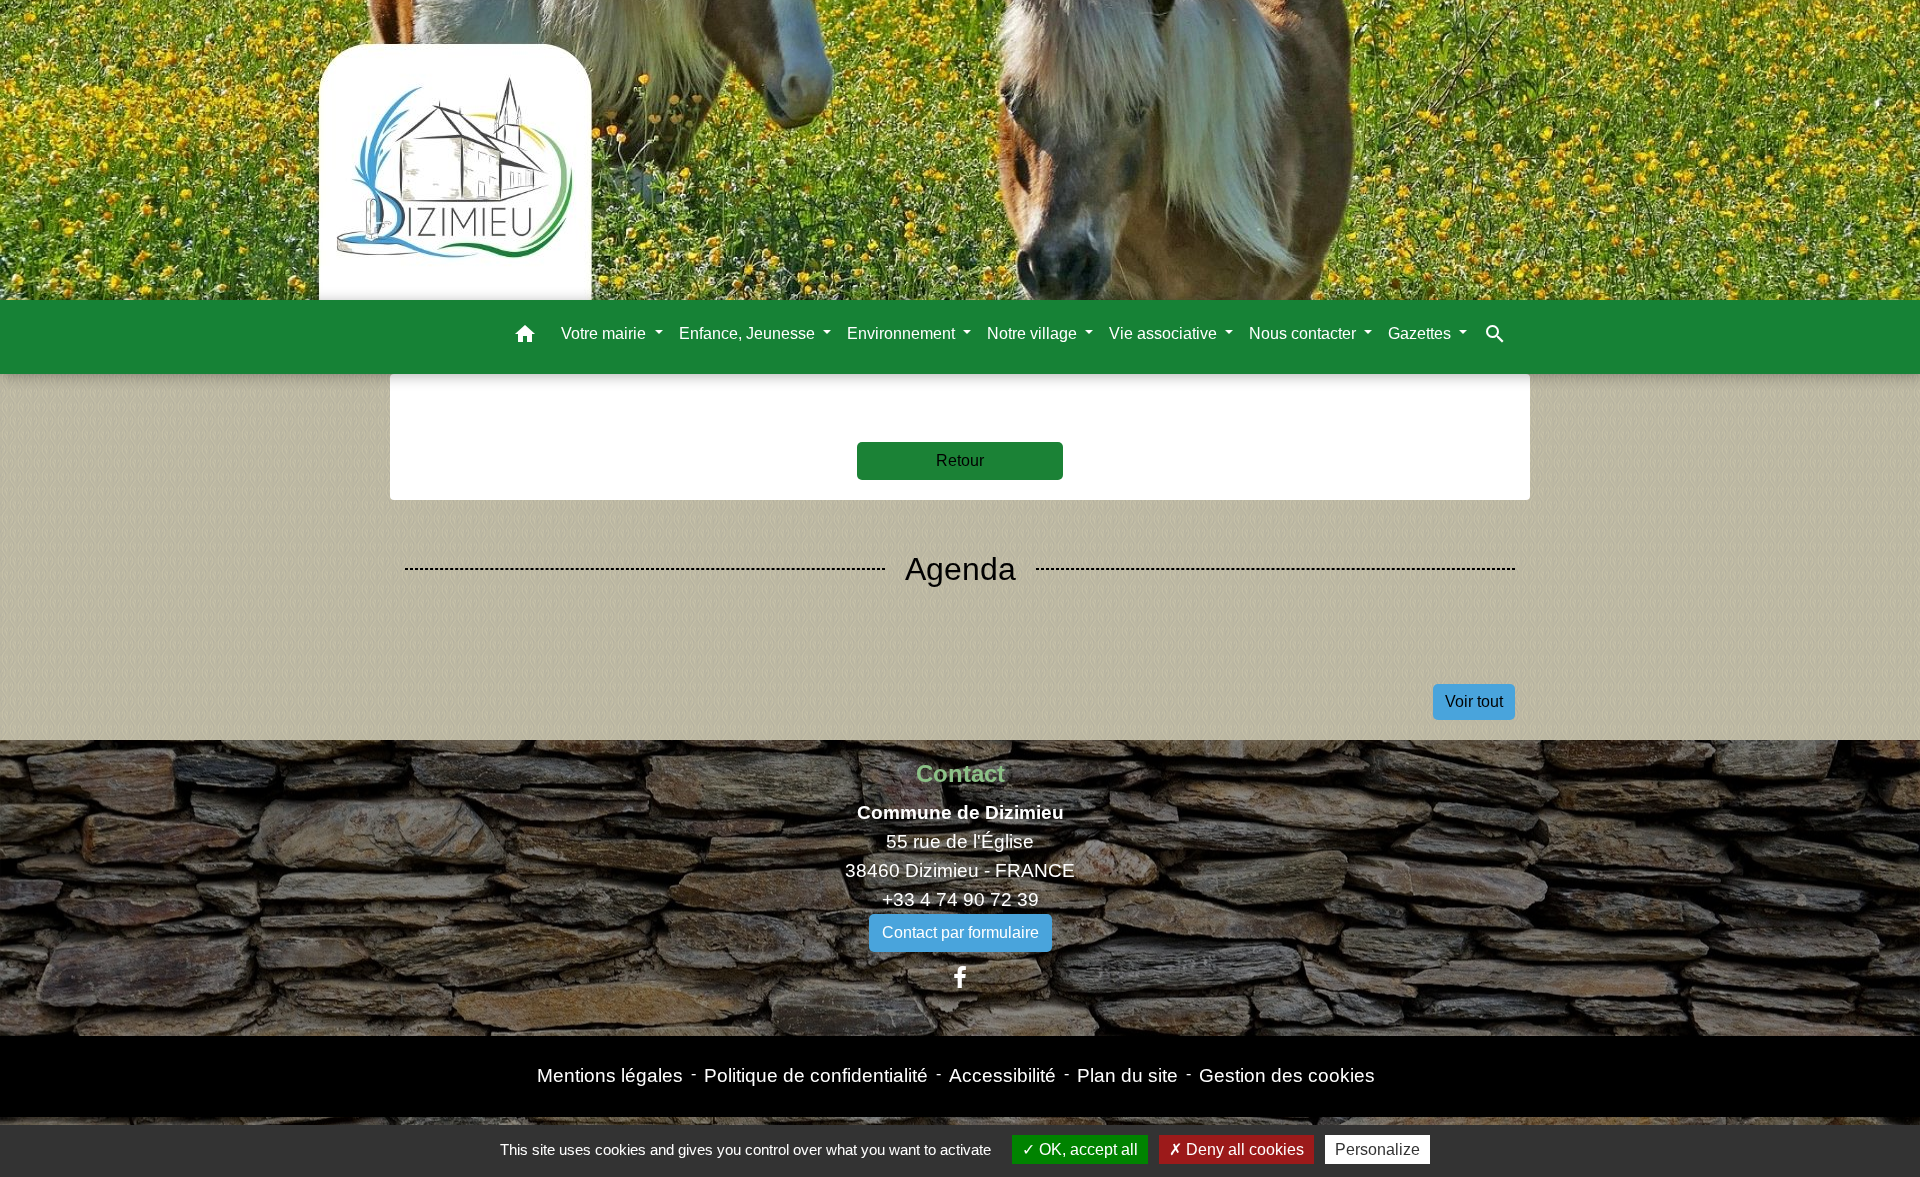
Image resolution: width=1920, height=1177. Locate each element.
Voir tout (1474, 701)
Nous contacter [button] (1304, 333)
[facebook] (960, 978)
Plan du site (1127, 1075)
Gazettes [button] (1421, 333)
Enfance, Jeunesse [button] (749, 333)
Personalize (1377, 1149)
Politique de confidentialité (816, 1075)
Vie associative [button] (1165, 333)
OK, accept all (1086, 1149)
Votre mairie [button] (605, 333)
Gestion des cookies (1287, 1075)
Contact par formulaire (960, 932)
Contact (960, 773)
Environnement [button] (903, 333)
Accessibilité (1002, 1075)
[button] (525, 337)
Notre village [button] (1034, 333)
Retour (960, 460)
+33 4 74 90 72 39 (960, 899)
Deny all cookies (1243, 1149)
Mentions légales (610, 1075)
